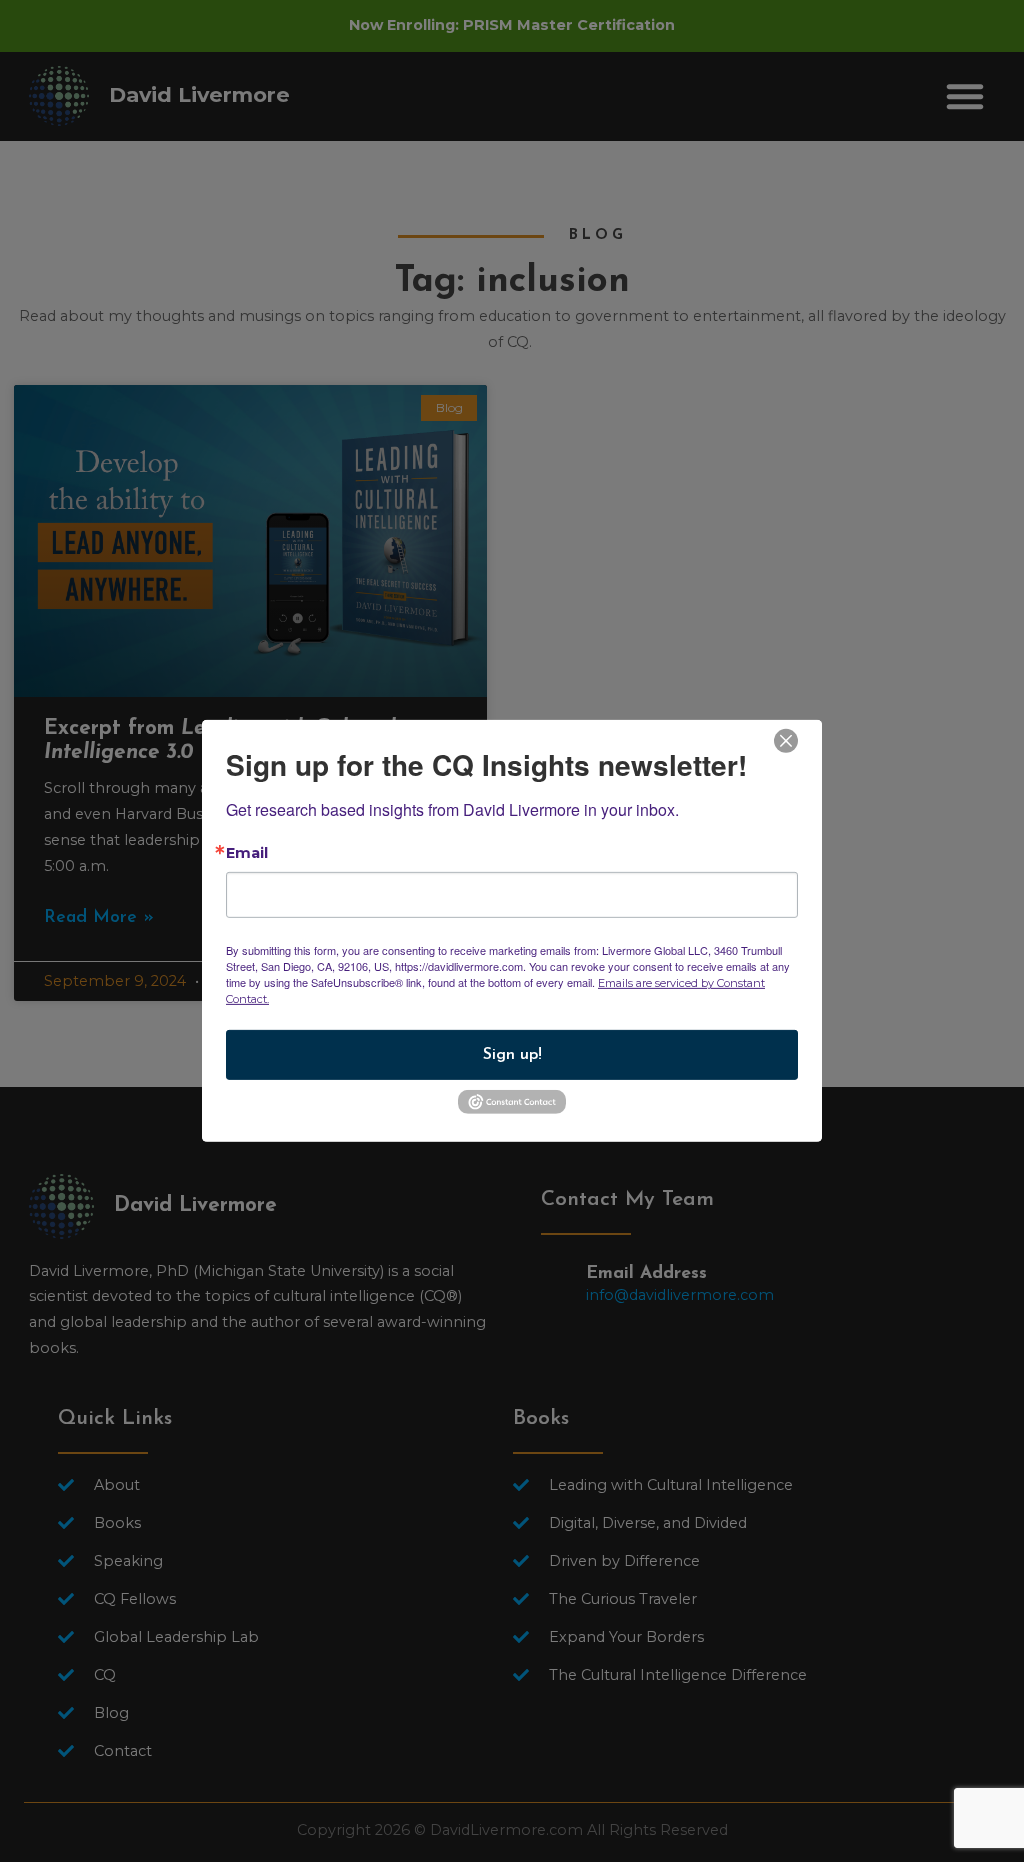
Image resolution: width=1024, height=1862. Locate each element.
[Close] (786, 739)
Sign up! (512, 1055)
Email (247, 853)
